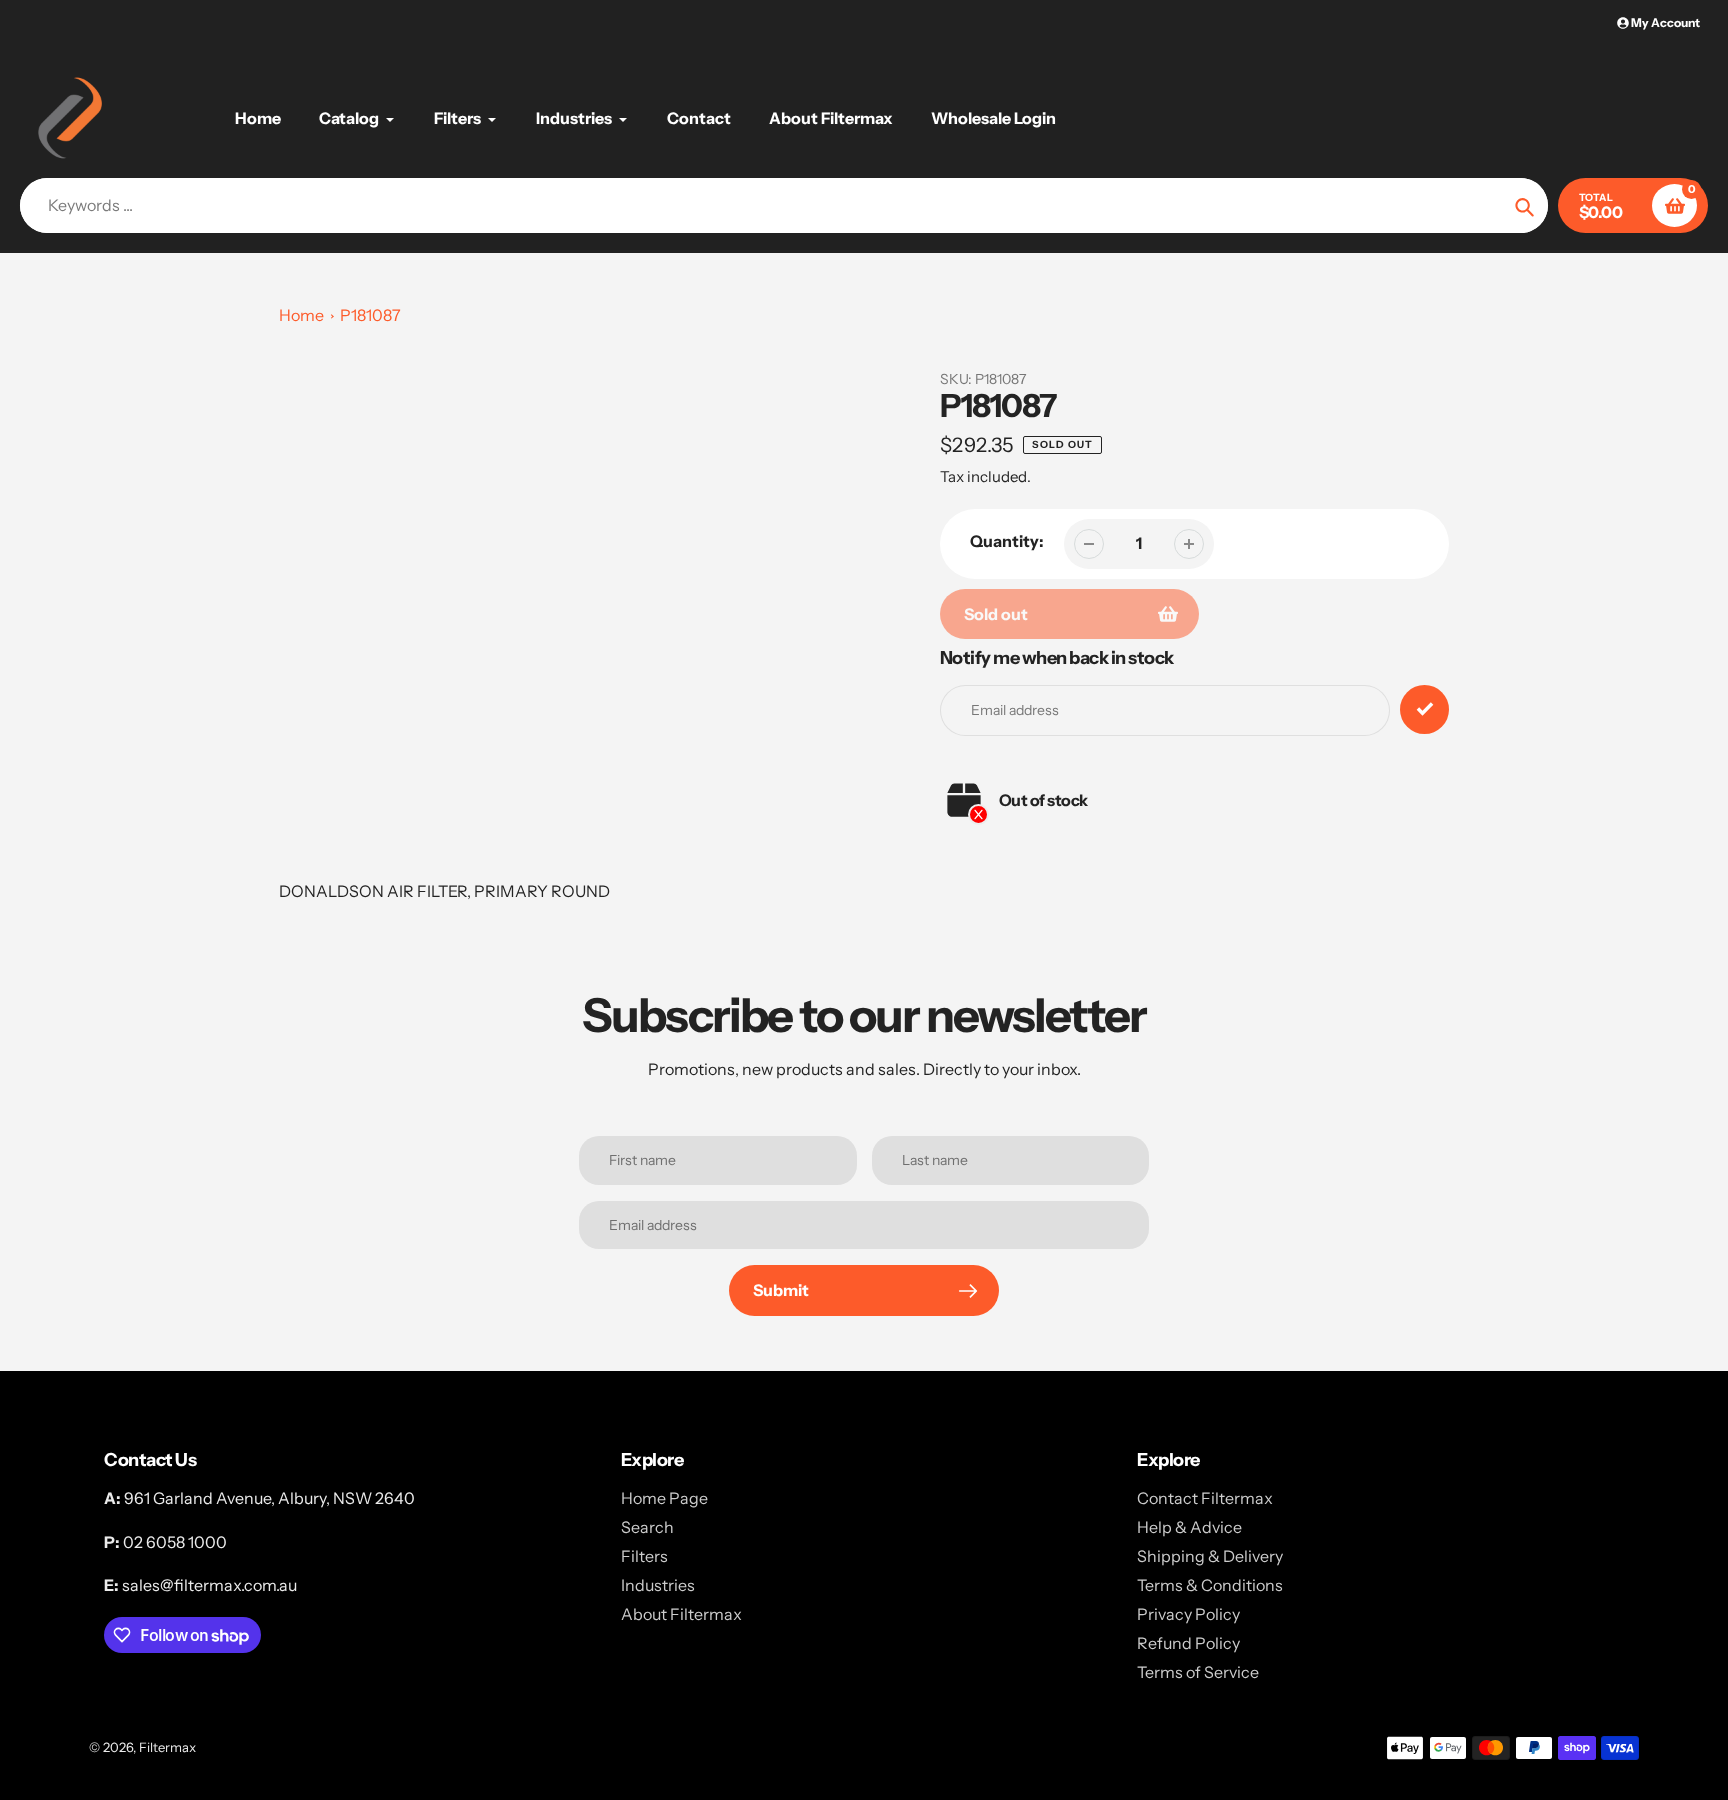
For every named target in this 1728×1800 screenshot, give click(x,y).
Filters (644, 1556)
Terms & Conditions (1210, 1585)
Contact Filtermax (1205, 1498)
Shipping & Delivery (1210, 1556)
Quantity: (1007, 541)
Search (647, 1527)
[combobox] (784, 205)
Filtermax (167, 1747)
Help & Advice (1189, 1527)
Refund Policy (1188, 1643)
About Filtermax (681, 1614)
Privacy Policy (1188, 1614)
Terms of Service (1198, 1672)
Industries (658, 1585)
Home (301, 315)
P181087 (370, 315)
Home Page (664, 1498)
